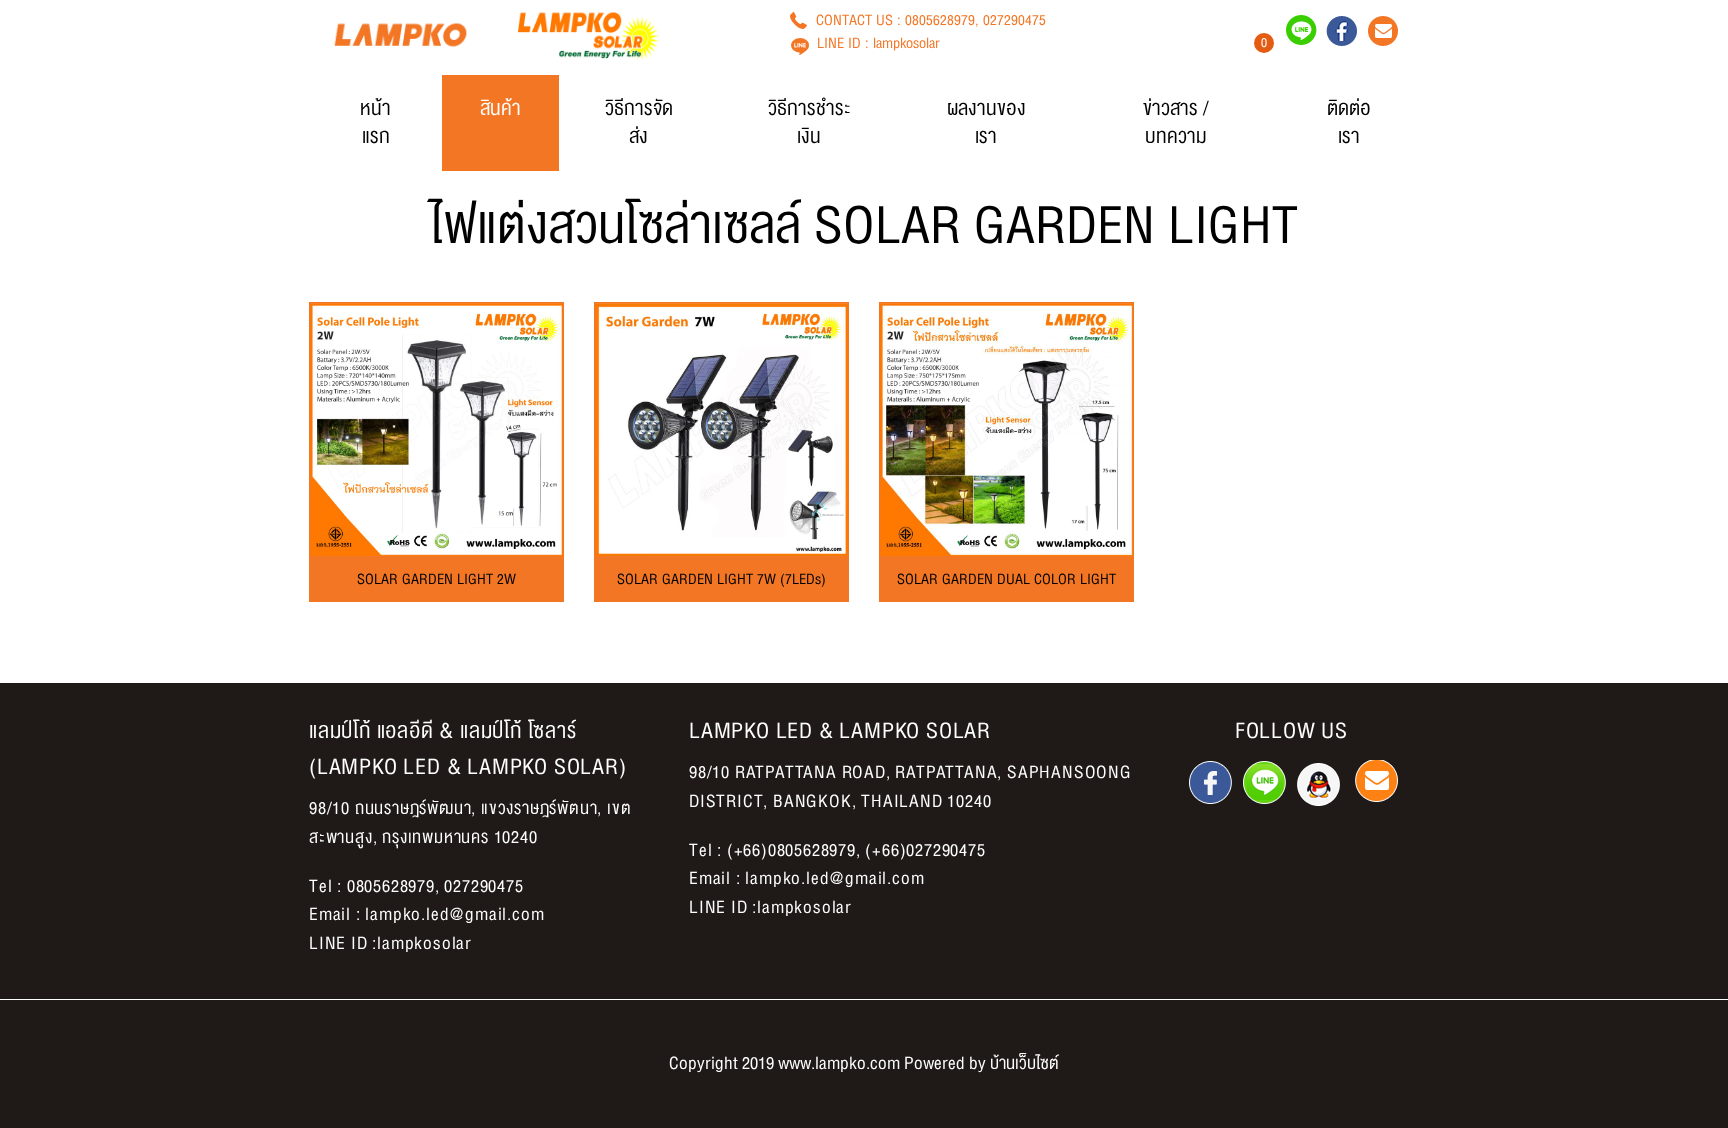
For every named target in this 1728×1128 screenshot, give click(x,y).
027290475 (1014, 20)
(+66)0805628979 (791, 850)
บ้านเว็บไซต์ (1024, 1063)
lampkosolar (906, 43)
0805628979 (940, 20)
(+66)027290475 (925, 850)
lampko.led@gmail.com (454, 914)
